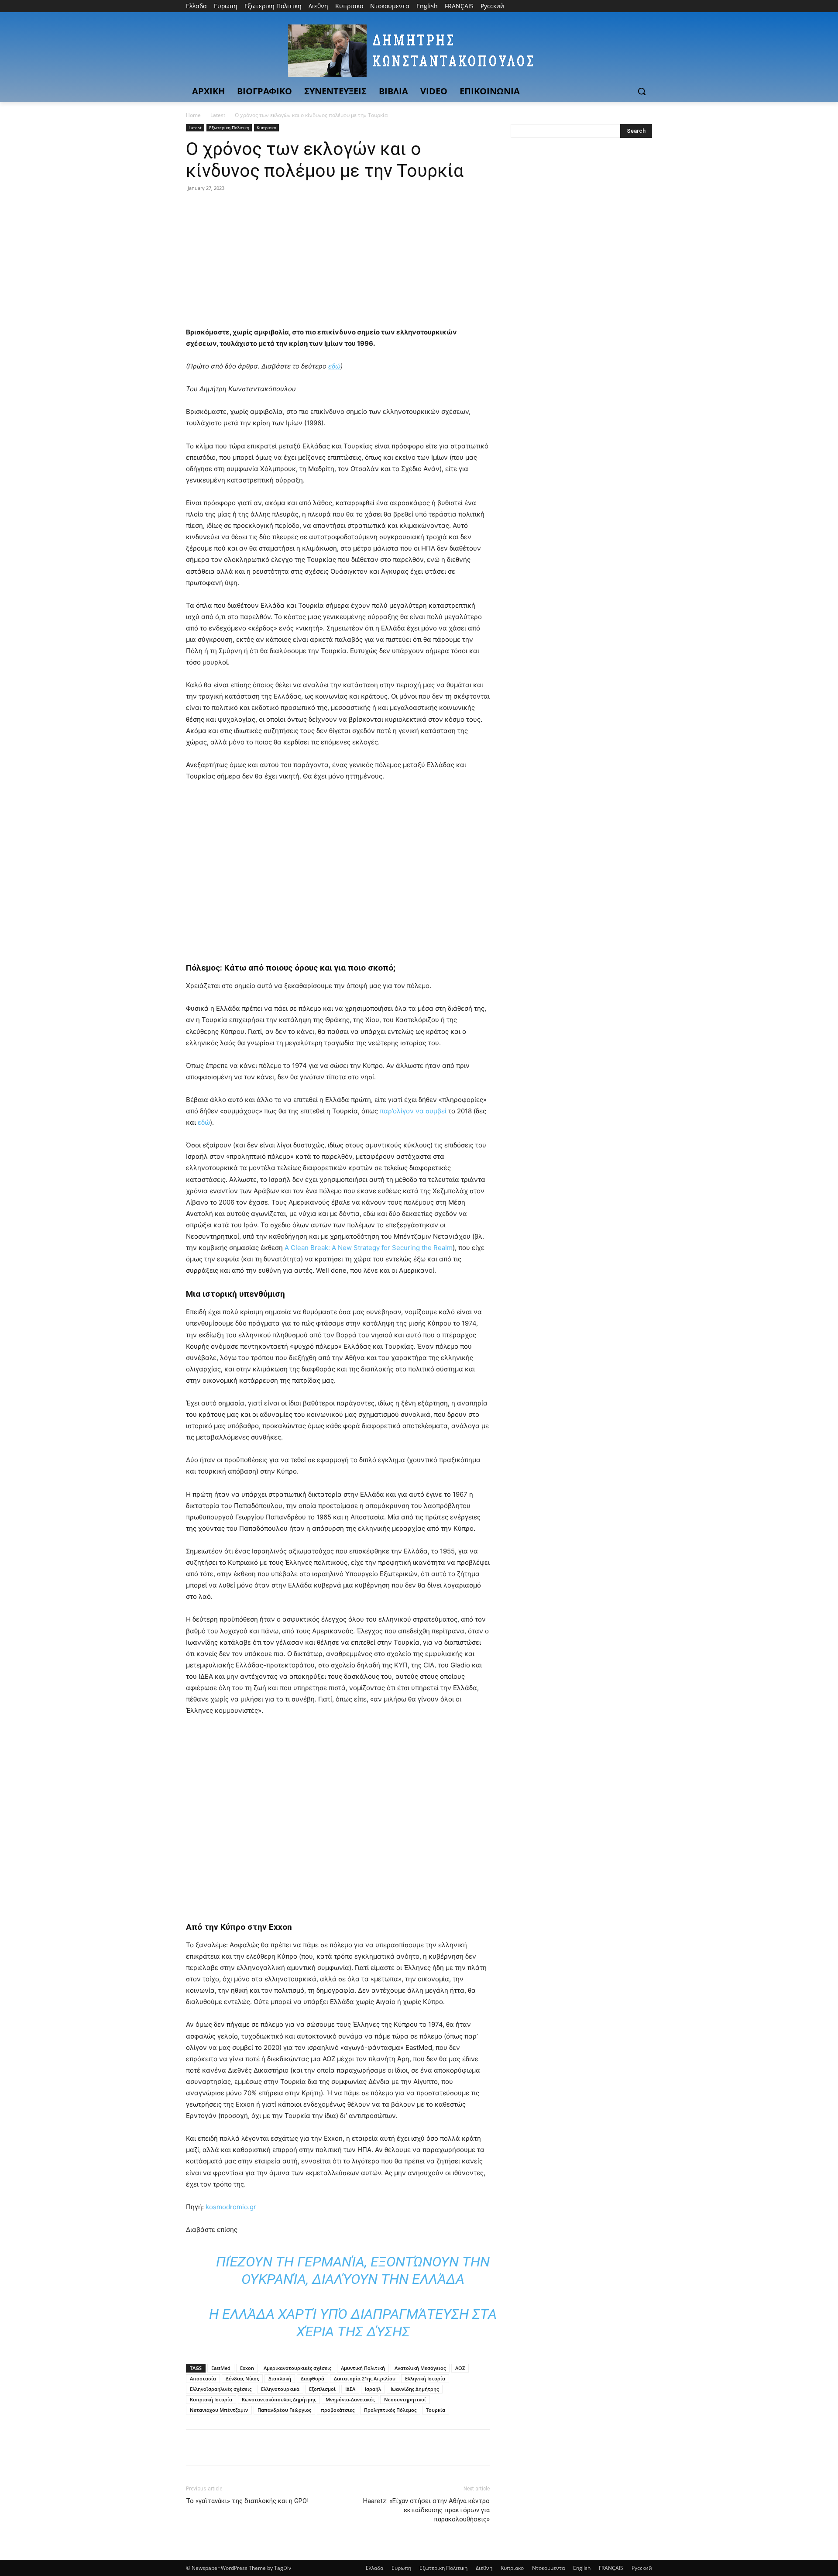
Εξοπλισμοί (322, 2389)
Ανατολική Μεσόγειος (420, 2368)
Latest (218, 115)
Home (193, 115)
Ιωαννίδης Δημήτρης (415, 2389)
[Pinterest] (235, 208)
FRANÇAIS (611, 2568)
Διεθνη (484, 2568)
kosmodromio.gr (231, 2207)
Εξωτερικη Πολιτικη (229, 127)
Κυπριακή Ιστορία (211, 2399)
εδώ (204, 1122)
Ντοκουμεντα (548, 2568)
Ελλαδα (374, 2568)
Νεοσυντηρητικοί (405, 2399)
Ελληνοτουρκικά (280, 2389)
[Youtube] (647, 6)
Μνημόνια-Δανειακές (350, 2399)
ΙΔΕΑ (350, 2389)
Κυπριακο (266, 127)
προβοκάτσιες (338, 2410)
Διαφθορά (313, 2378)
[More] (275, 208)
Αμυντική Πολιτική (363, 2368)
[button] (642, 91)
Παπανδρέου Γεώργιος (284, 2410)
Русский (642, 2568)
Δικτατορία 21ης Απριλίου (365, 2378)
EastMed (221, 2368)
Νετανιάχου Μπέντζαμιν (219, 2410)
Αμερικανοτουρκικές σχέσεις (297, 2368)
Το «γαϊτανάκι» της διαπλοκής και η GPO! (247, 2501)
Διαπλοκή (280, 2378)
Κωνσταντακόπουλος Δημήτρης (279, 2399)
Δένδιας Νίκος (242, 2378)
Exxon (247, 2368)
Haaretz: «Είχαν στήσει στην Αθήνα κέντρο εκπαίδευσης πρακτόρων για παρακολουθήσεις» (426, 2510)
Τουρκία (436, 2410)
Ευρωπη (401, 2568)
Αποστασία (203, 2378)
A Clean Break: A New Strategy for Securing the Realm (369, 1248)
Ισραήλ (373, 2389)
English (582, 2568)
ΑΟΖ (460, 2368)
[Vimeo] (635, 6)
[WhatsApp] (255, 208)
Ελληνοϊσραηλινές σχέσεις (221, 2389)
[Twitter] (623, 6)
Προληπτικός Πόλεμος (390, 2410)
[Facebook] (599, 6)
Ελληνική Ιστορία (425, 2378)
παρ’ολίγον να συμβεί (413, 1111)
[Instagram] (611, 6)
